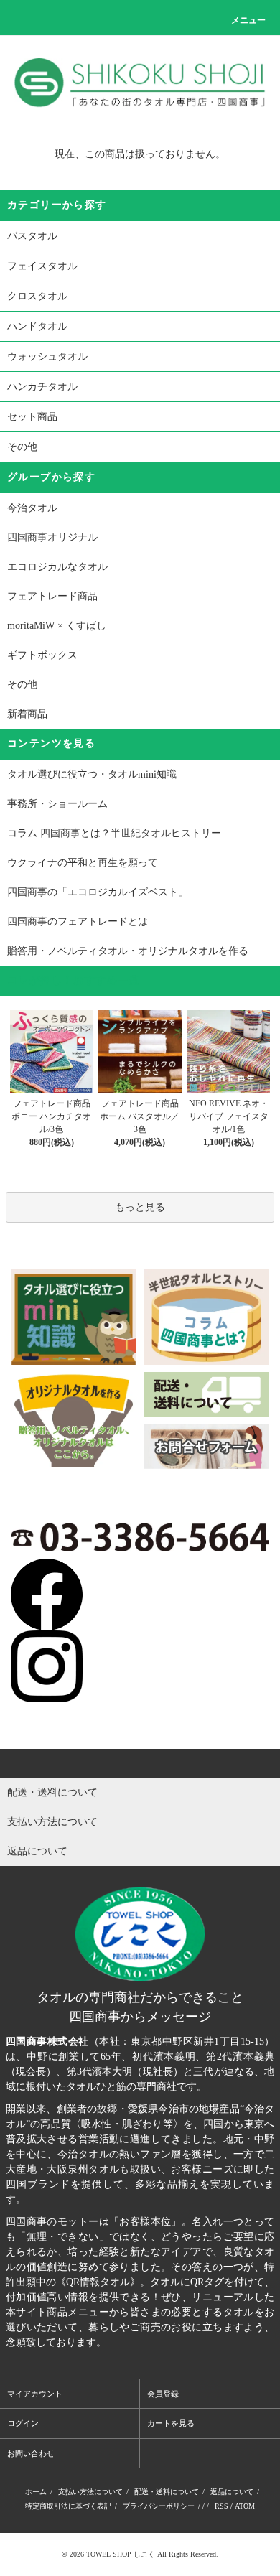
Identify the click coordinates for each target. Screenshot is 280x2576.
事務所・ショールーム (57, 804)
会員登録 (163, 2394)
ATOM (245, 2506)
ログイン (23, 2423)
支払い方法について (90, 2492)
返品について (232, 2492)
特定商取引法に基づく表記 (68, 2506)
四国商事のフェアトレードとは (78, 921)
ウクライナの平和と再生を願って (83, 863)
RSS (221, 2506)
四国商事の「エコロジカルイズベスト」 (98, 892)
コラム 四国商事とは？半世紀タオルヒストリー (114, 833)
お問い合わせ (31, 2453)
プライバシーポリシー (159, 2506)
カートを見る (171, 2423)
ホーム (36, 2492)
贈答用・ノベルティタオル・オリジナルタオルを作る (128, 951)
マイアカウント (35, 2394)
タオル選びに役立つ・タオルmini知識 (92, 774)
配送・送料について (167, 2492)
